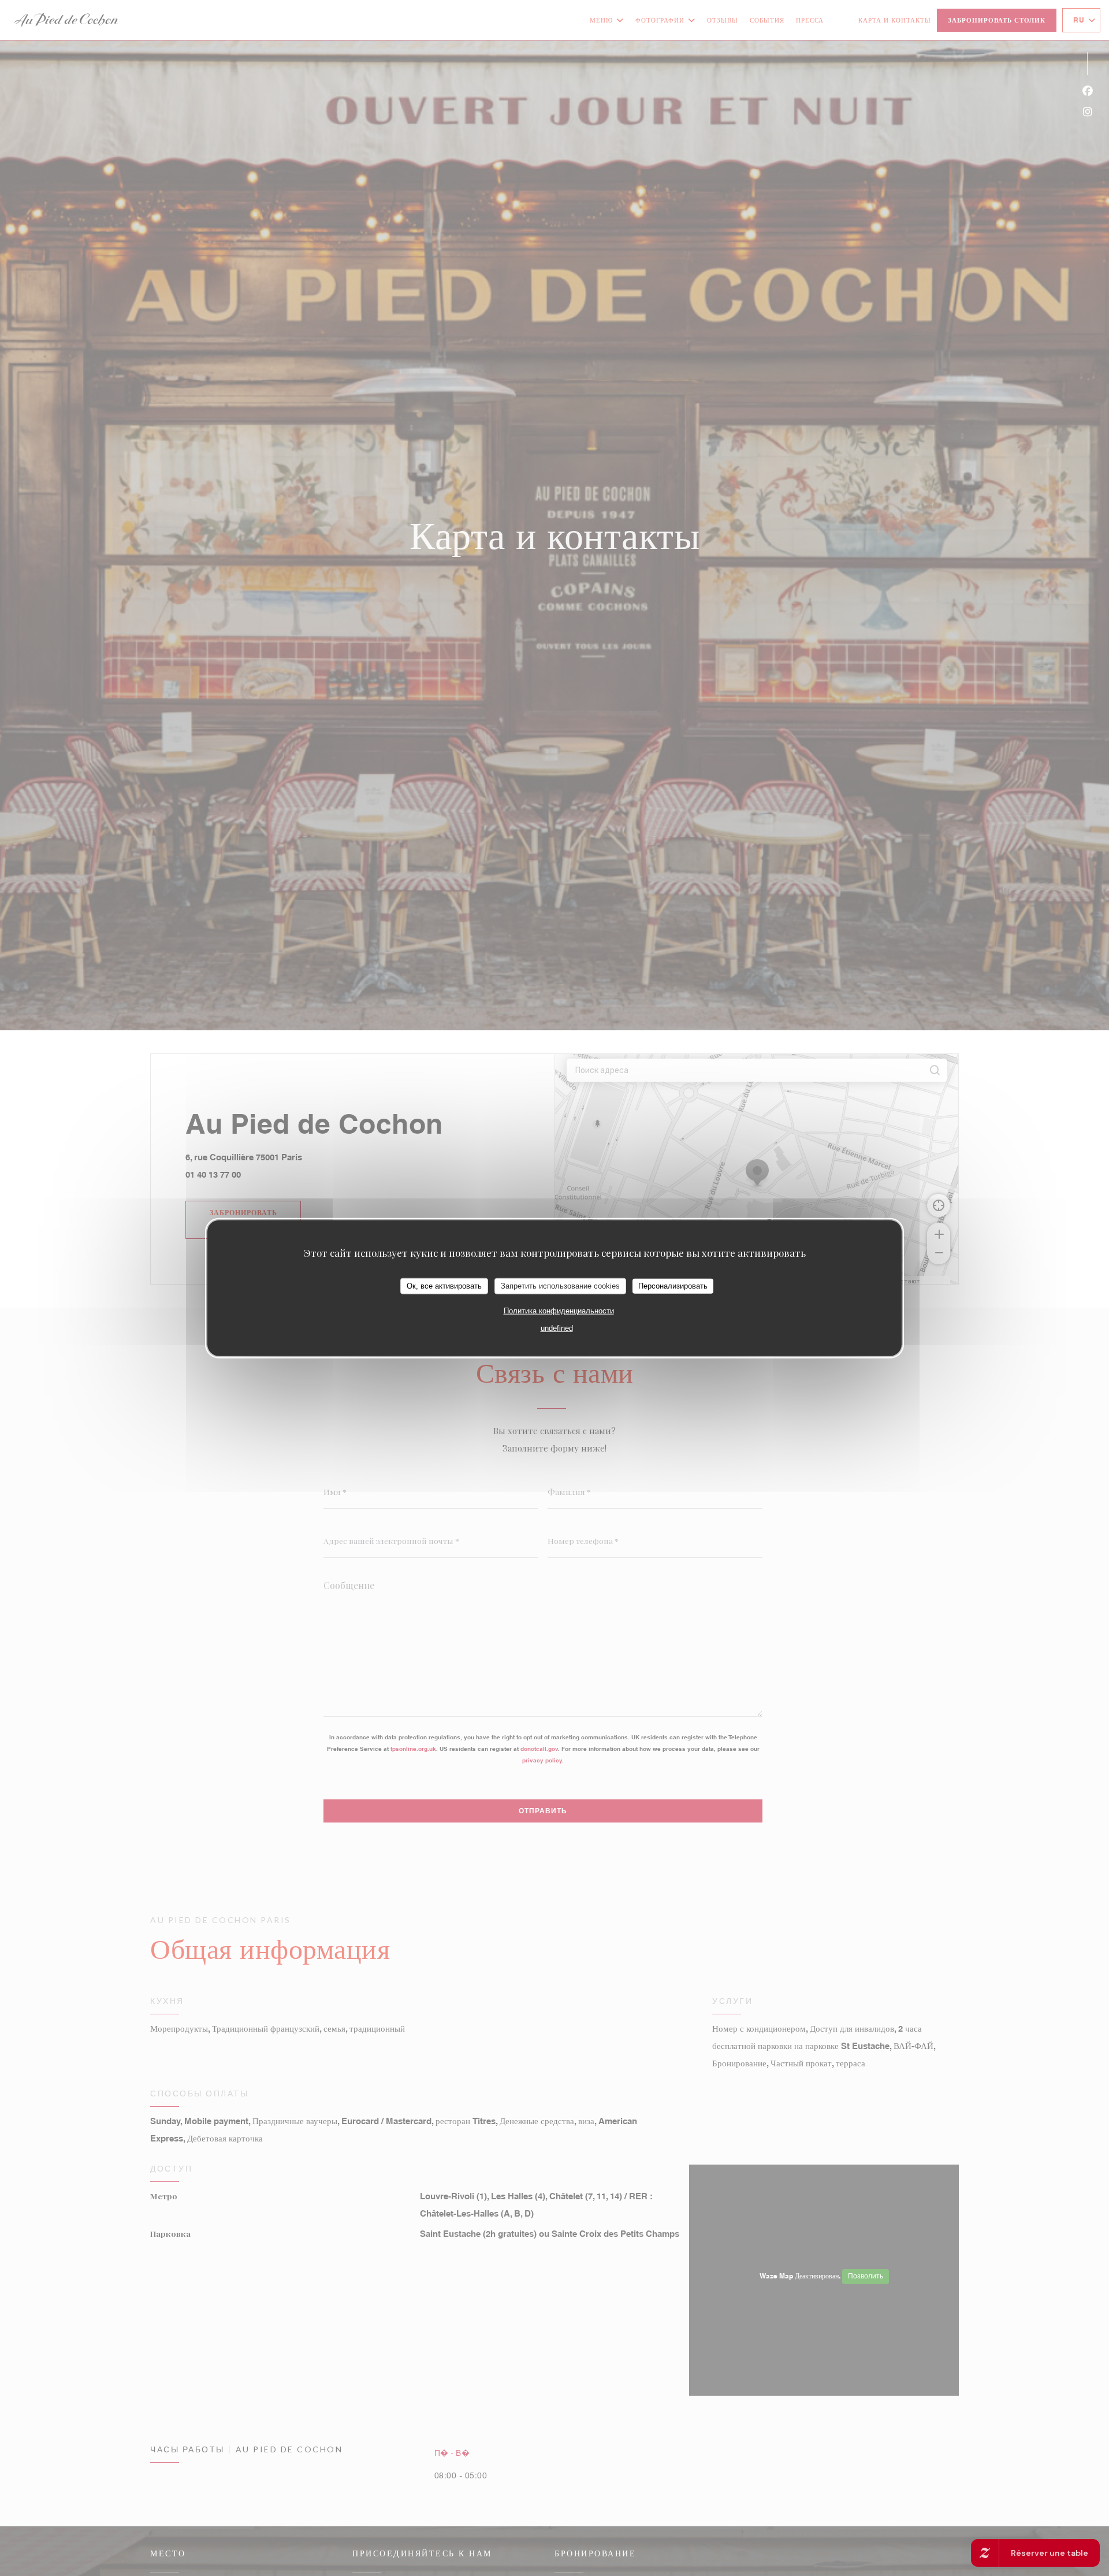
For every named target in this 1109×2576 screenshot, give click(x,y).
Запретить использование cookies (560, 1286)
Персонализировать (673, 1286)
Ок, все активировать (444, 1286)
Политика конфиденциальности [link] (559, 1310)
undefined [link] (557, 1328)
